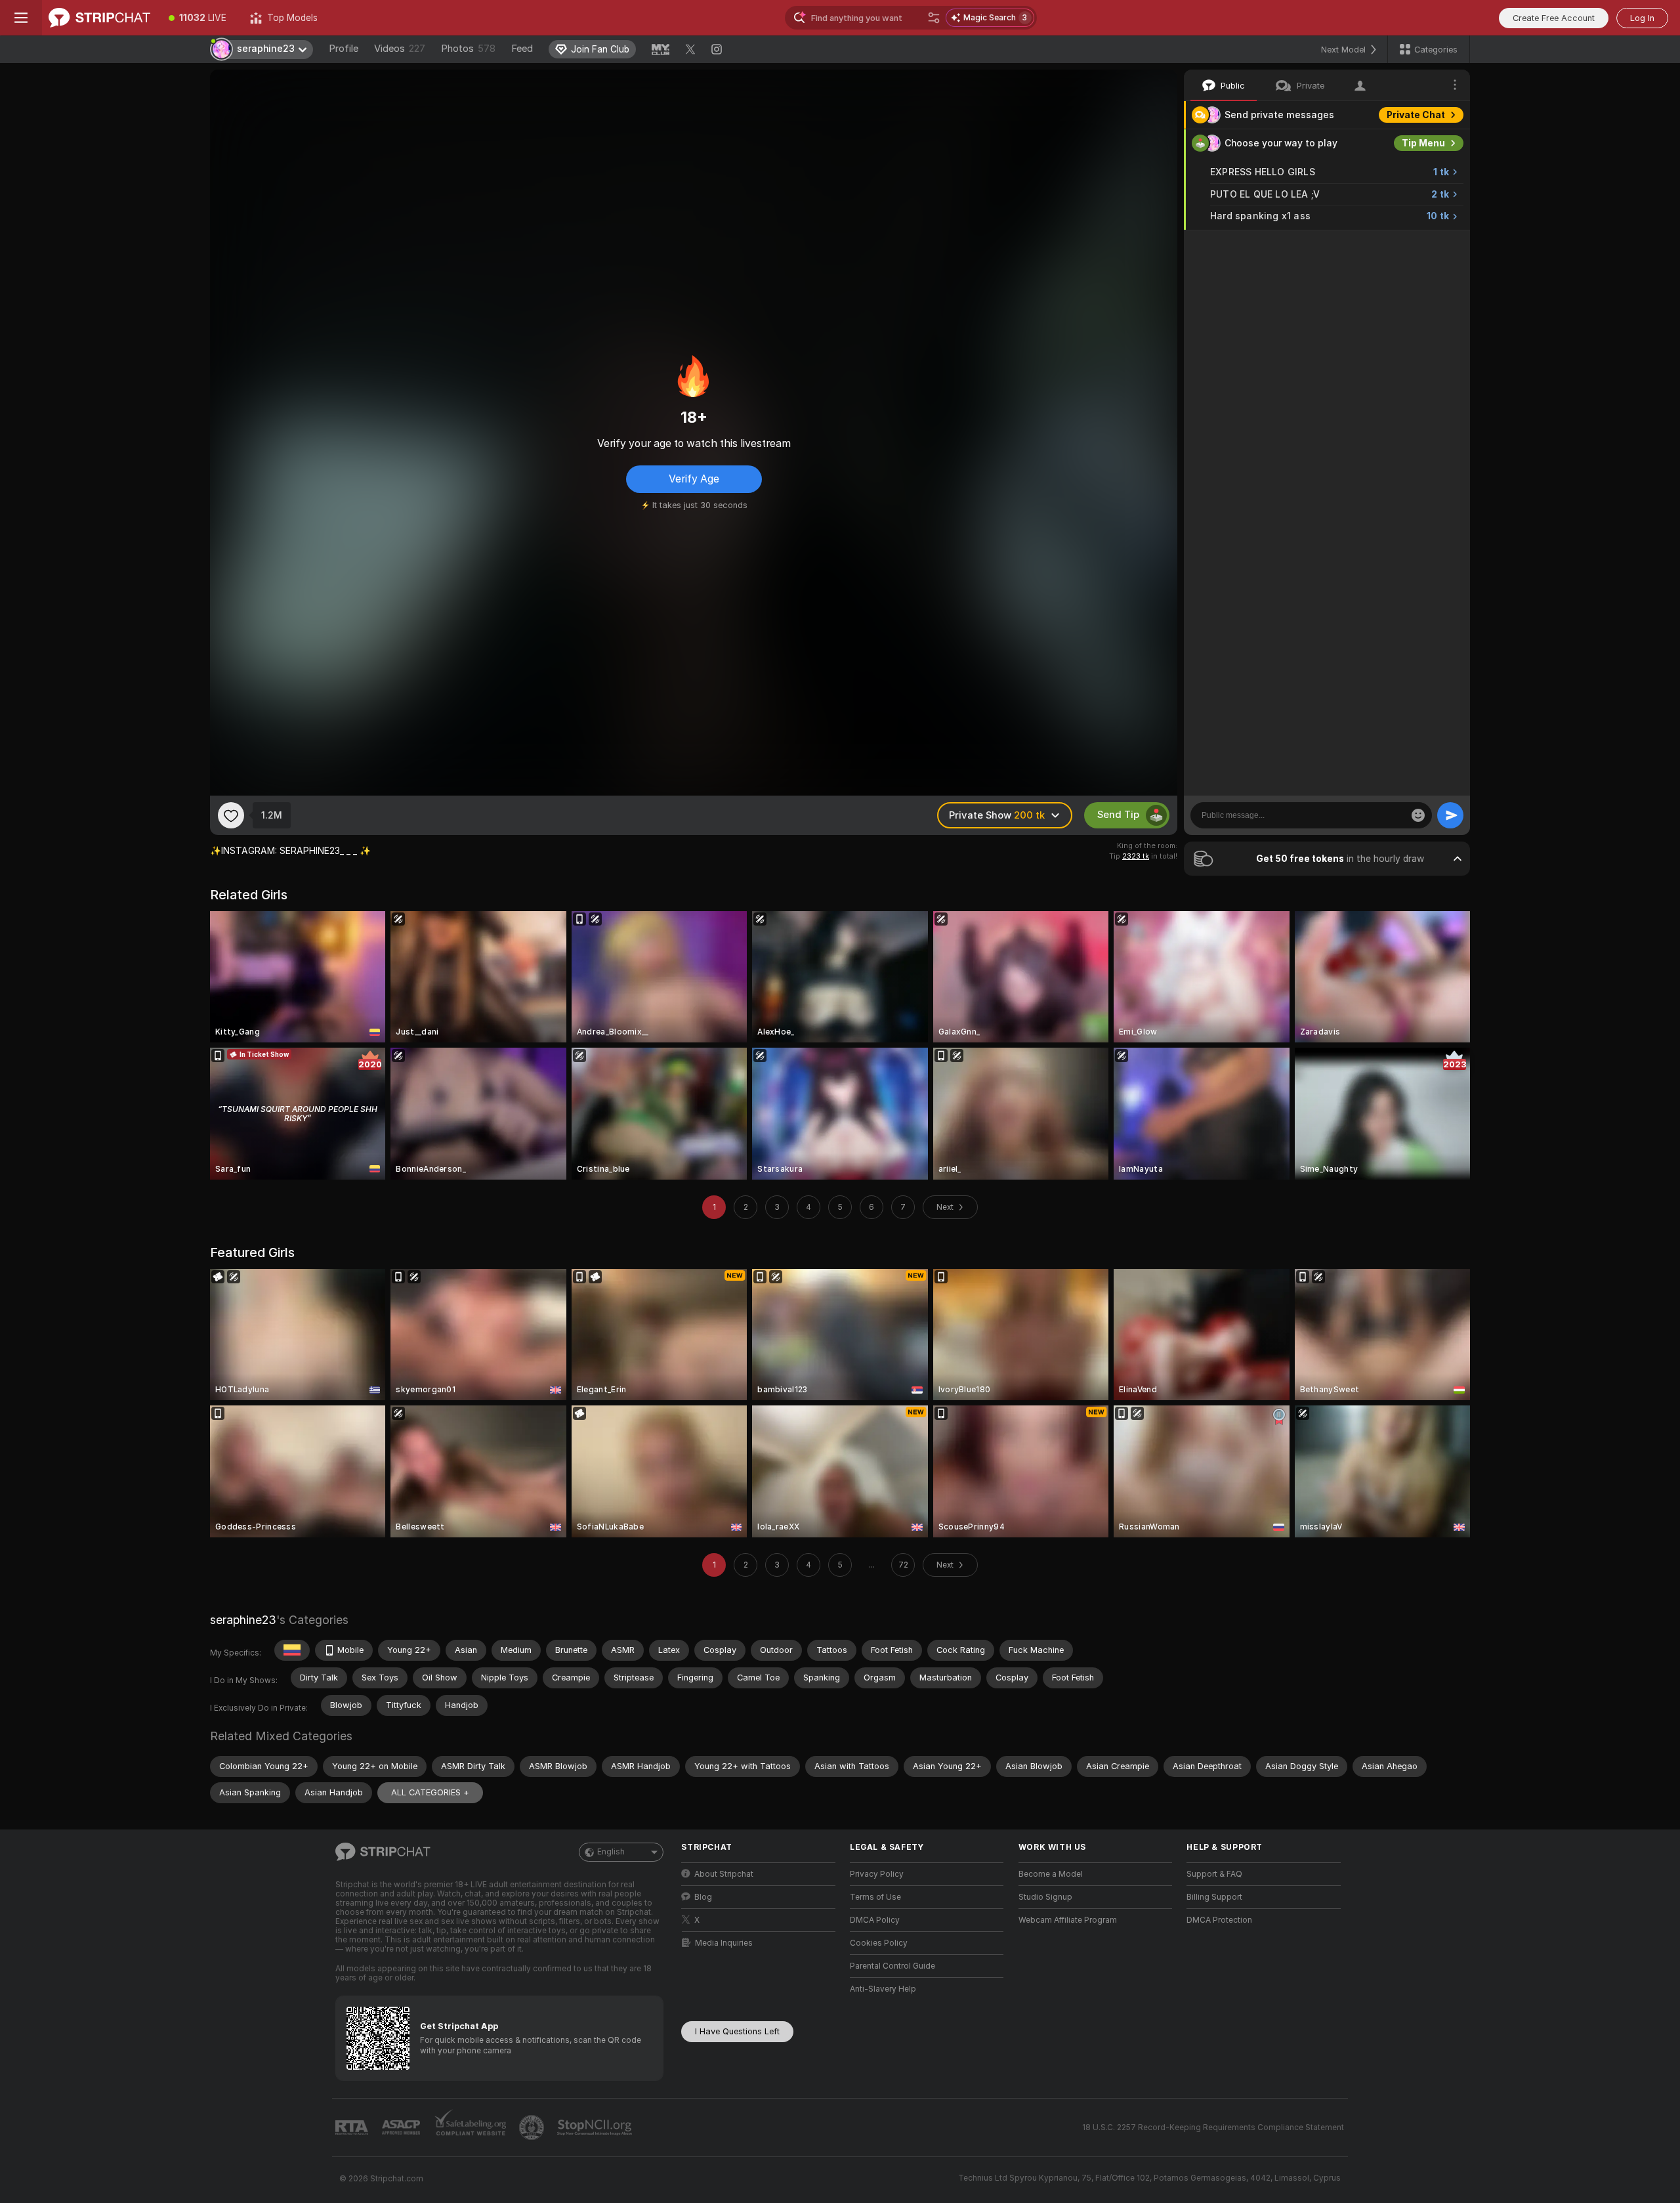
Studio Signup (1045, 1897)
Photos (468, 49)
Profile (344, 49)
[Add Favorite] (231, 815)
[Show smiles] (1418, 815)
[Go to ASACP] (402, 2128)
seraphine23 (243, 1620)
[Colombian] (292, 1650)
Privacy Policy (877, 1874)
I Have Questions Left (737, 2031)
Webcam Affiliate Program (1068, 1920)
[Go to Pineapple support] (533, 2128)
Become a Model (1051, 1874)
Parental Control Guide (892, 1966)
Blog (703, 1897)
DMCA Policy (875, 1920)
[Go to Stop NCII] (596, 2128)
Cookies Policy (879, 1943)
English (611, 1852)
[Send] (1450, 815)
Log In (1642, 18)
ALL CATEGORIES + (430, 1792)
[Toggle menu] (21, 18)
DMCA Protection (1219, 1920)
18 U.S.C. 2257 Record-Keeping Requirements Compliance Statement (1213, 2128)
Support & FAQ (1214, 1874)
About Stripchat (724, 1874)
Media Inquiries (724, 1943)
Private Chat (1416, 115)
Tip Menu (1423, 143)
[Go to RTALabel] (353, 2128)
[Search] (934, 18)
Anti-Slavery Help (883, 1989)
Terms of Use (875, 1897)
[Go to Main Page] (99, 18)
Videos (400, 49)
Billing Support (1214, 1897)
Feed (522, 49)
